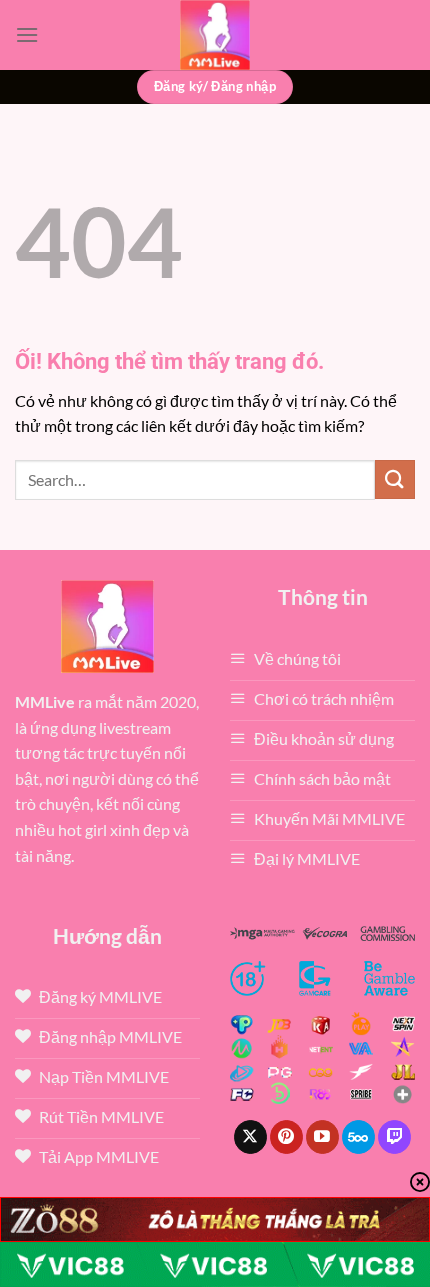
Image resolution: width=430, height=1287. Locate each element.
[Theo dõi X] (250, 1137)
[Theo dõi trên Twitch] (394, 1137)
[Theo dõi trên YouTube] (322, 1137)
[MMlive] (215, 35)
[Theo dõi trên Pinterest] (286, 1137)
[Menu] (27, 34)
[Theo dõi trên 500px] (358, 1137)
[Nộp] (395, 479)
